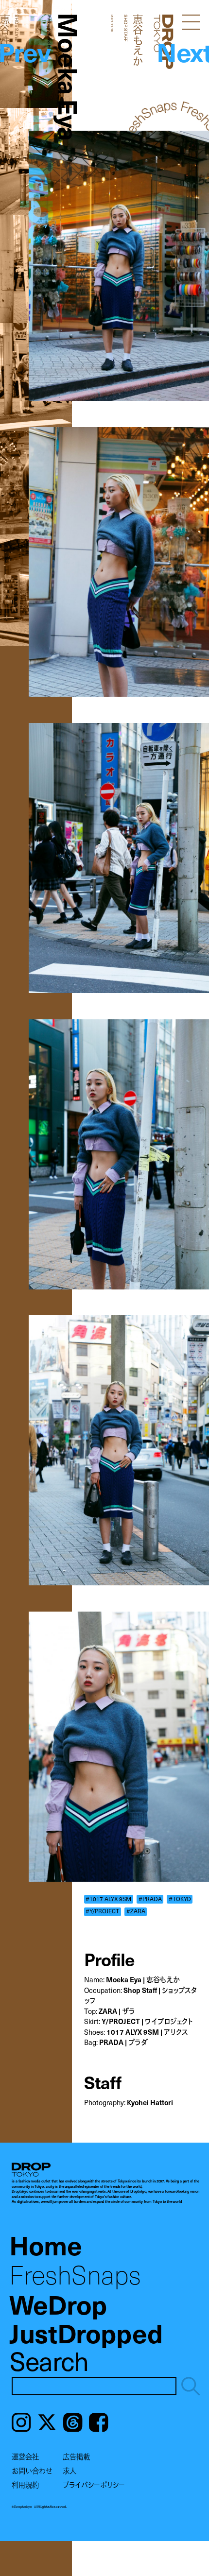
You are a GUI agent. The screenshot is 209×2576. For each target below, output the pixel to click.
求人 (70, 2471)
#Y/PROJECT (102, 1911)
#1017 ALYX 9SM (108, 1899)
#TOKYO (180, 1899)
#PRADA (150, 1899)
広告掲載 (76, 2456)
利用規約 (25, 2485)
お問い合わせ (32, 2471)
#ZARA (136, 1911)
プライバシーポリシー (94, 2485)
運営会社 (25, 2456)
